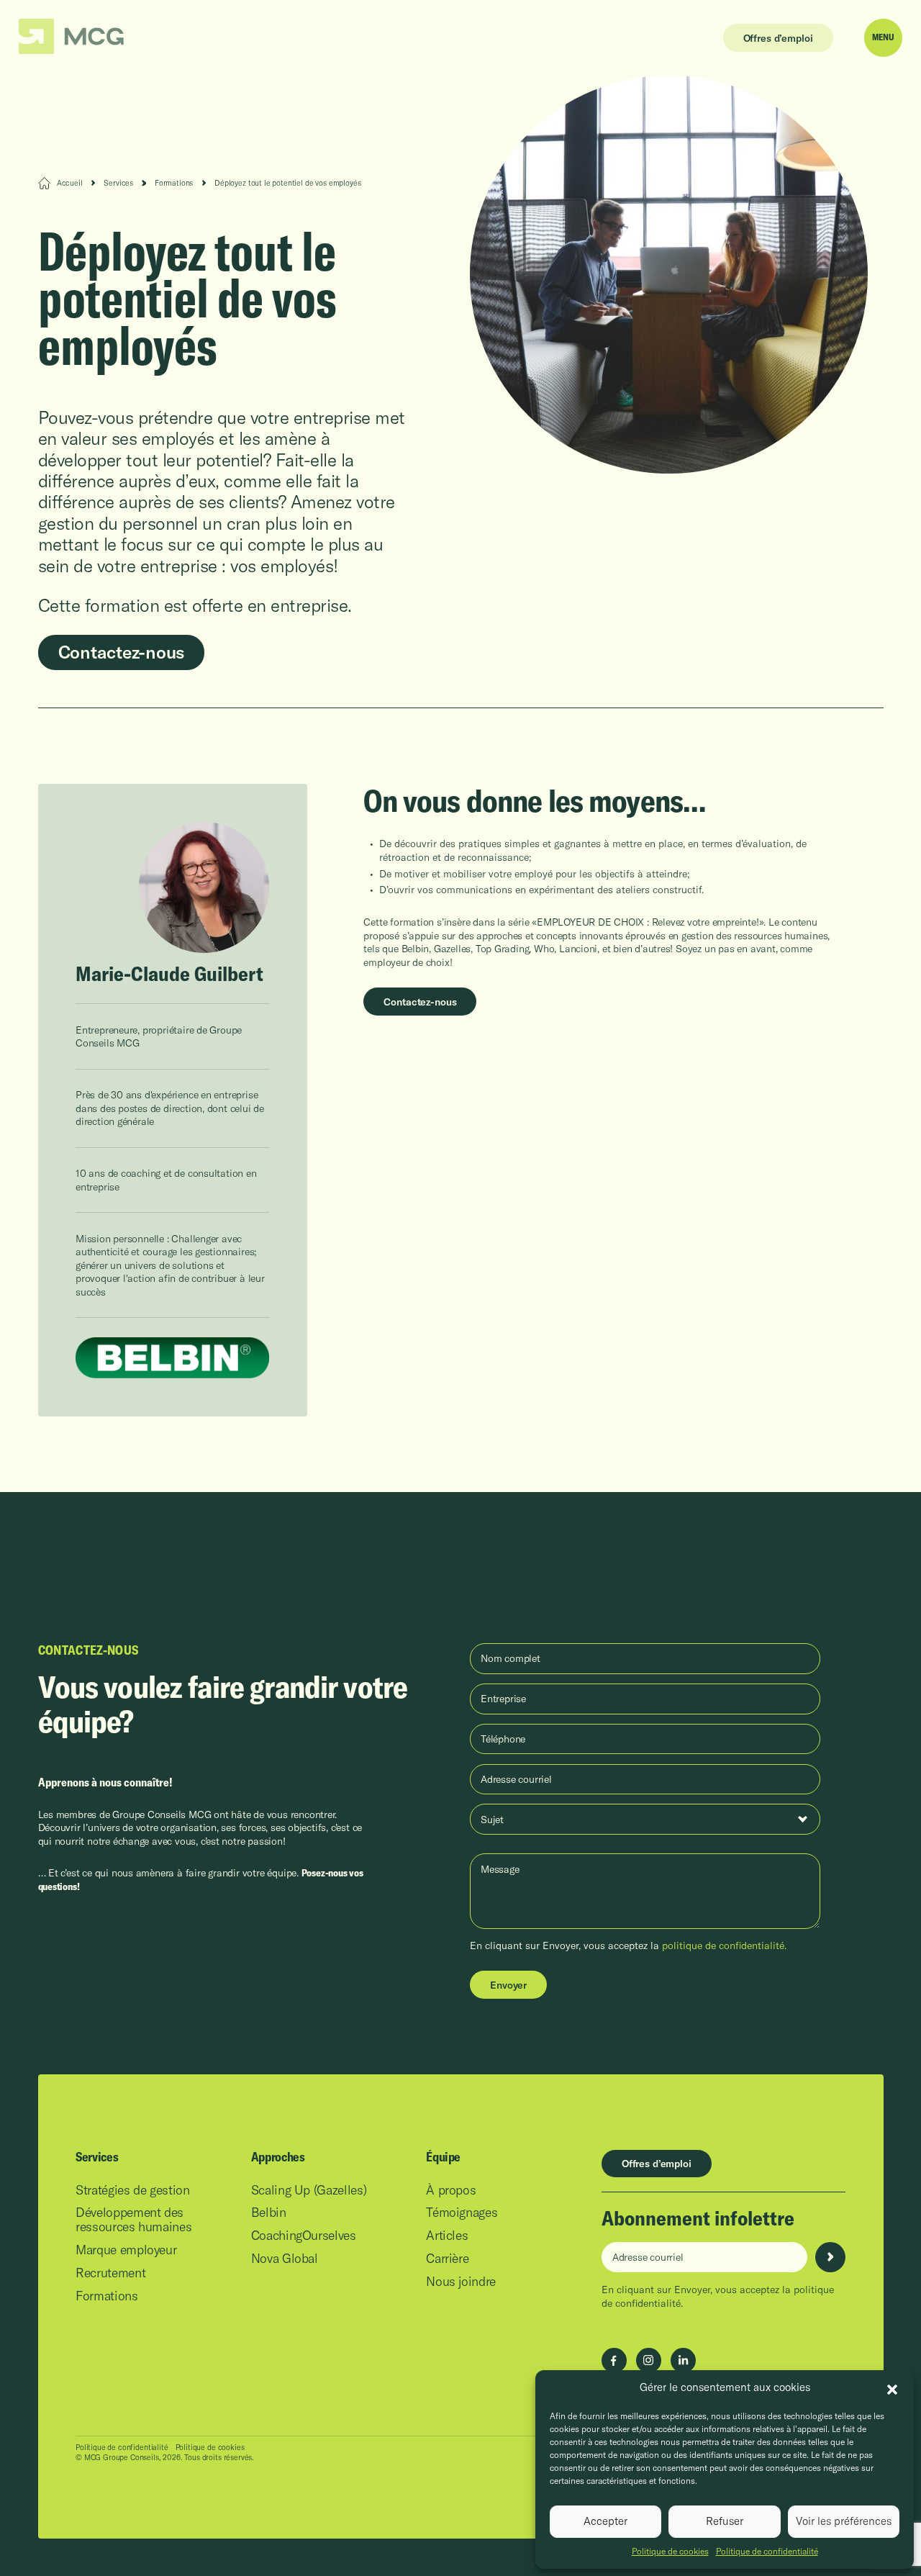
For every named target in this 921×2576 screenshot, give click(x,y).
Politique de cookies (670, 2551)
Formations (174, 183)
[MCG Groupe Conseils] (72, 37)
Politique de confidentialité (767, 2551)
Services (118, 183)
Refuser (725, 2521)
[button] (892, 2388)
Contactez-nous (122, 652)
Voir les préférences (844, 2521)
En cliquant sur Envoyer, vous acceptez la (628, 1945)
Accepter (605, 2521)
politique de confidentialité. (724, 1945)
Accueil (70, 183)
